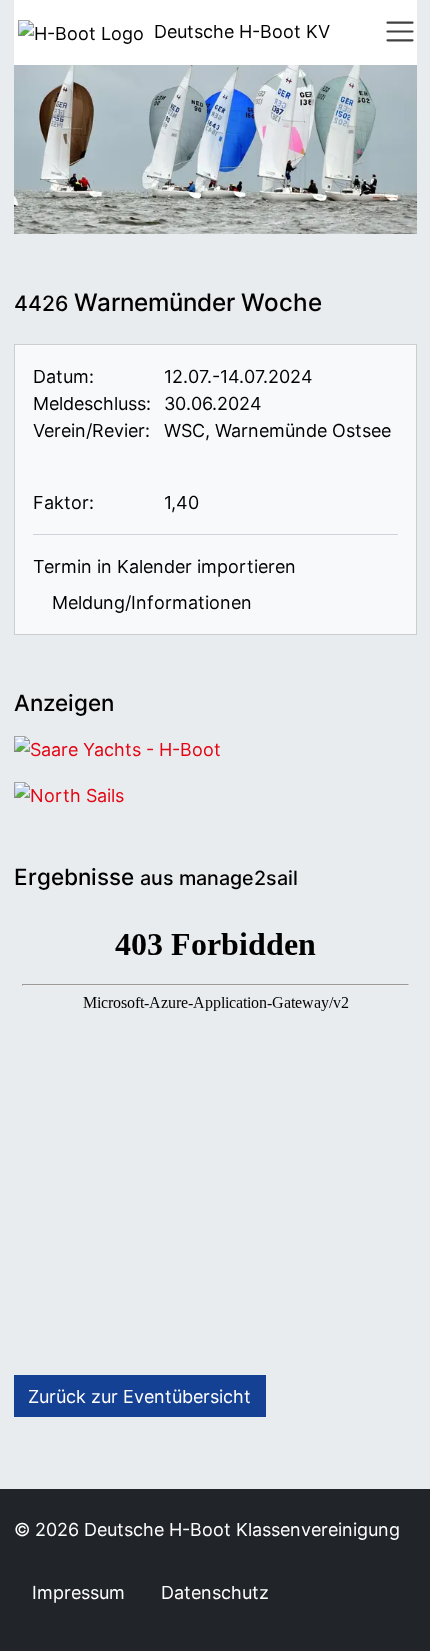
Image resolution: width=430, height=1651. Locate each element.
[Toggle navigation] (400, 32)
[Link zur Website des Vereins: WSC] (49, 457)
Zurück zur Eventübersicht (139, 1396)
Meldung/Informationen (149, 602)
